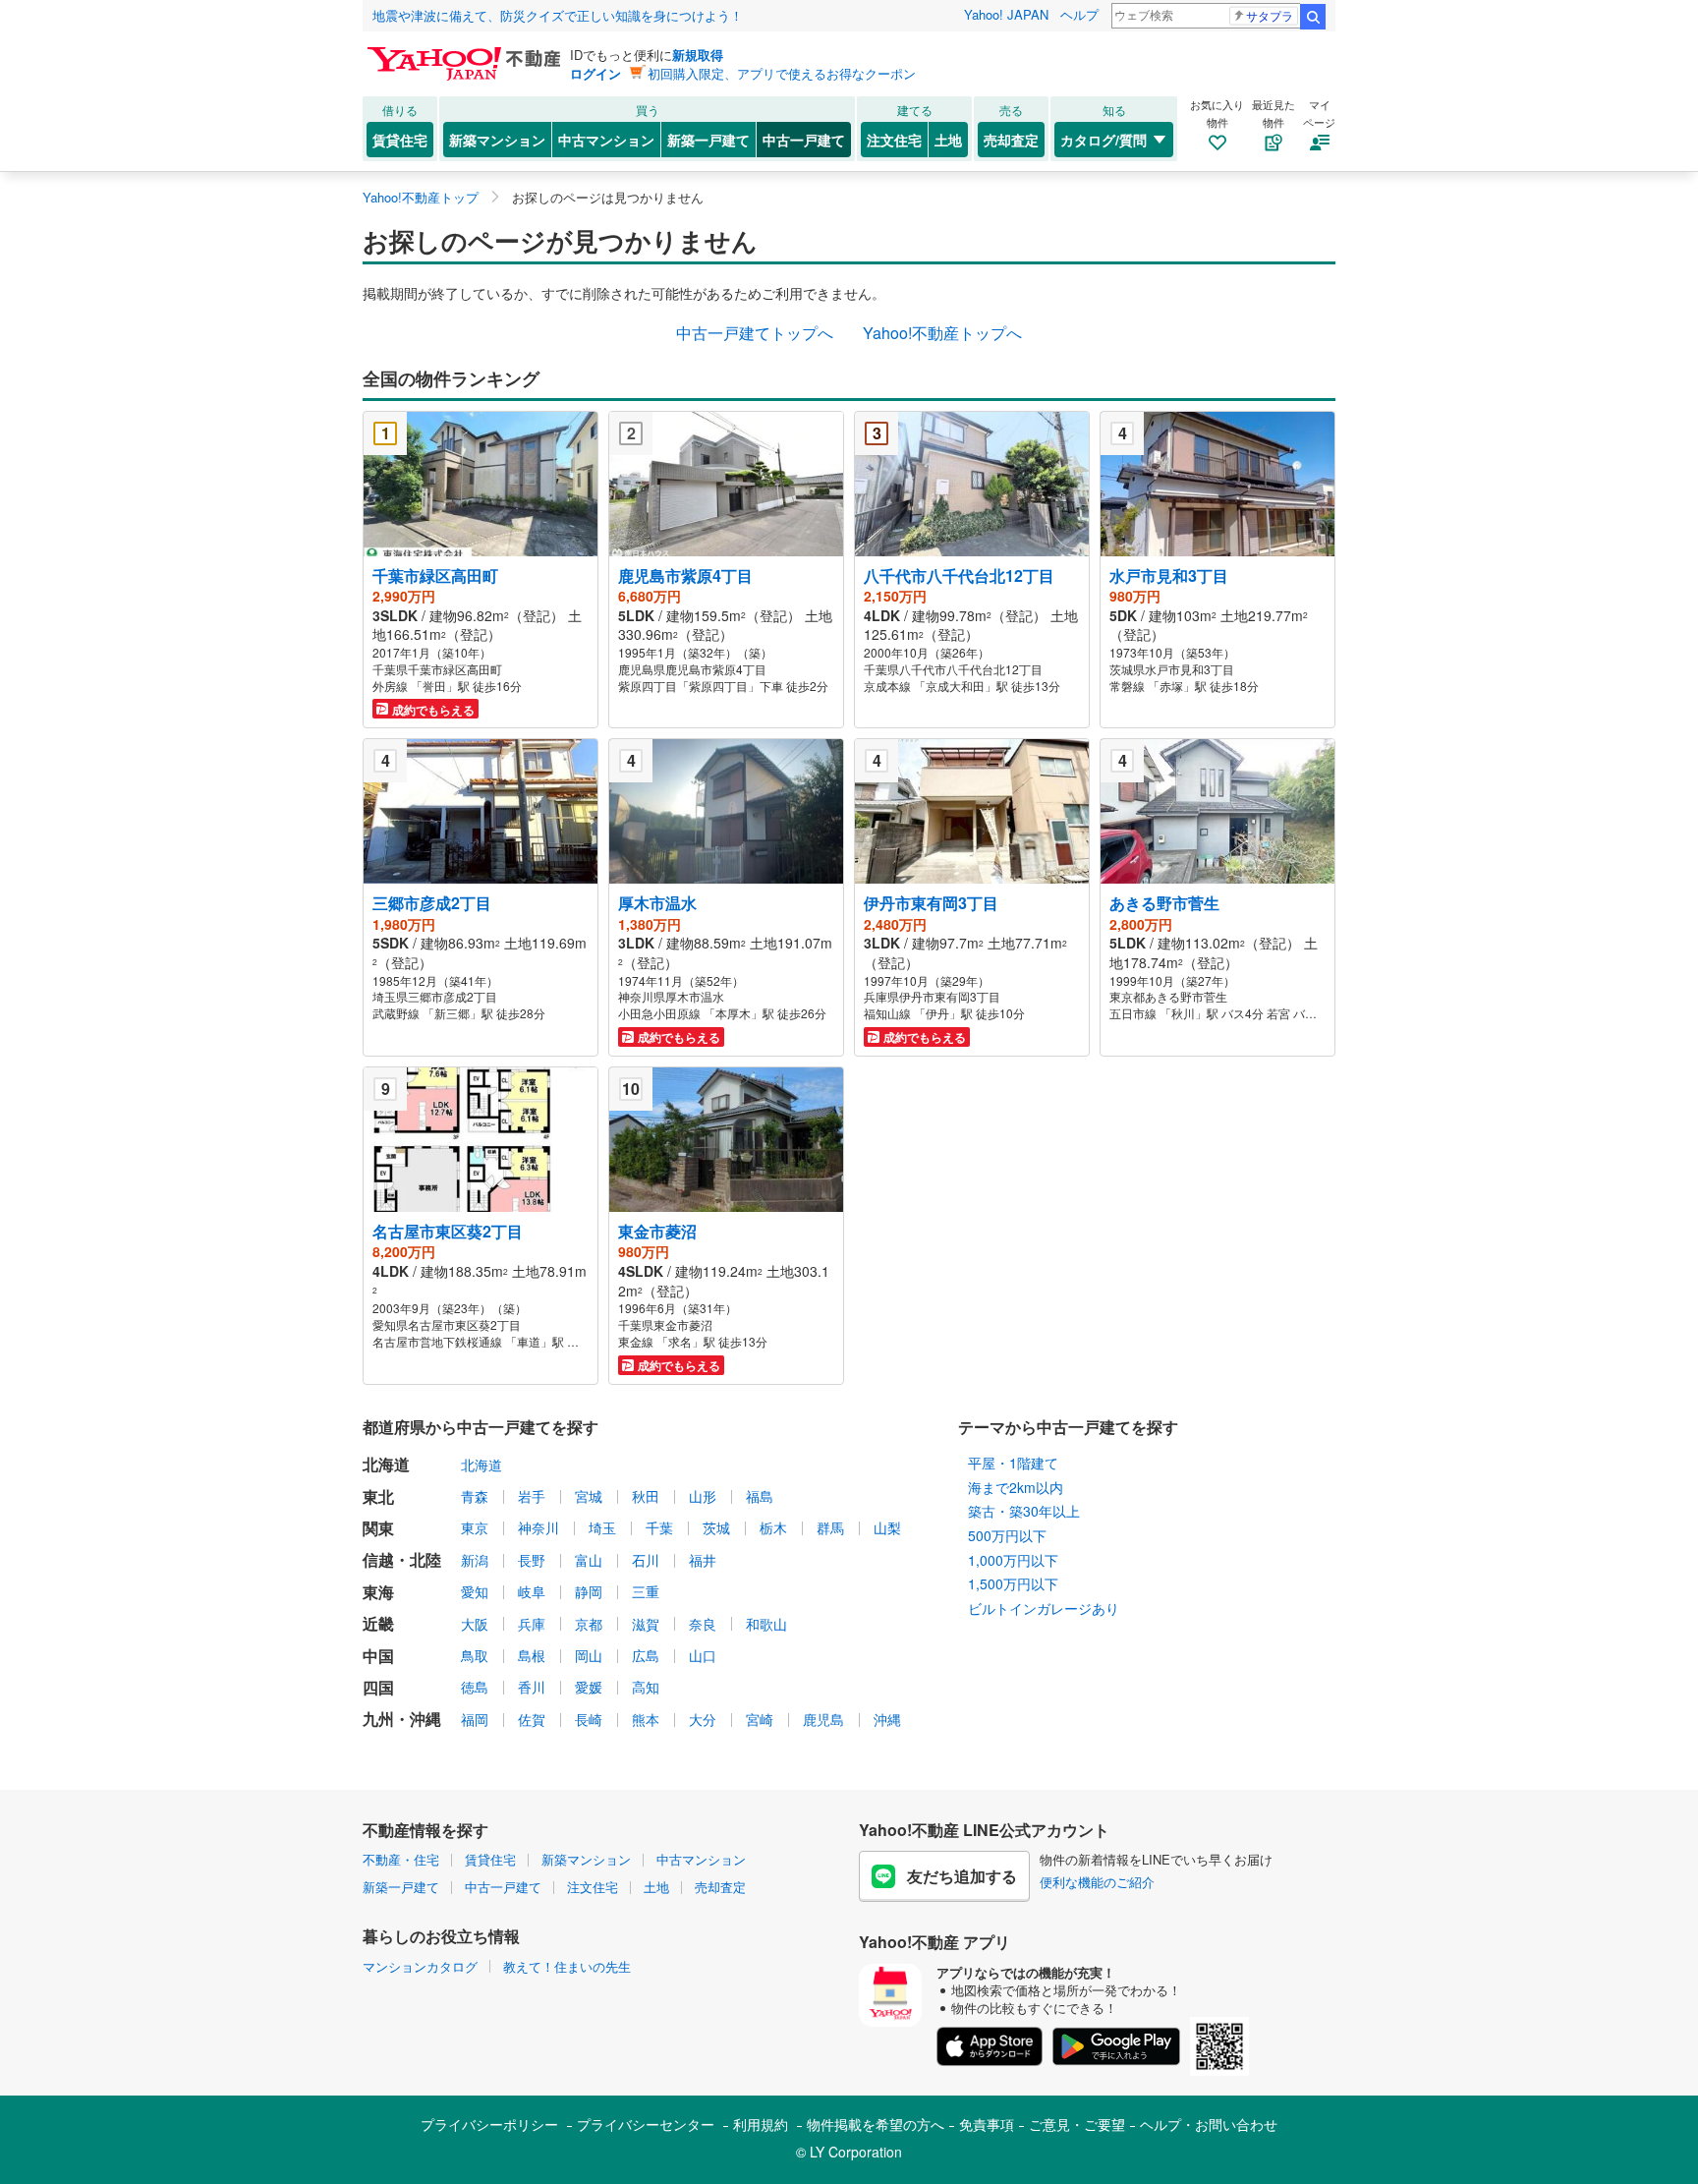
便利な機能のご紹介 (1097, 1882)
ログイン (595, 73)
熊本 (646, 1719)
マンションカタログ (420, 1966)
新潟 (475, 1560)
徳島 (475, 1687)
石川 (646, 1560)
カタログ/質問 (1104, 140)
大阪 (475, 1624)
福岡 (475, 1719)
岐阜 (532, 1591)
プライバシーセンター (646, 2124)
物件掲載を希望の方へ (876, 2124)
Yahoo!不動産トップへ (942, 333)
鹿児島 (823, 1719)
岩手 (532, 1496)
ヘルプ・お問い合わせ (1209, 2124)
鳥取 (475, 1655)
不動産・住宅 (401, 1859)
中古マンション (606, 140)
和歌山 (766, 1624)
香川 (532, 1687)
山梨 (887, 1527)
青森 (475, 1496)
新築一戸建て (708, 140)
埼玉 (602, 1527)
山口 (703, 1655)
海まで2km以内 (1016, 1487)
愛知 (475, 1591)
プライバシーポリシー (489, 2124)
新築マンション (497, 140)
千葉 (659, 1527)
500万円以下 (1007, 1535)
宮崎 (760, 1719)
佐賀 (532, 1719)
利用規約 (761, 2124)
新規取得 (698, 55)
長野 (532, 1560)
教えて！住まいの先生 (567, 1966)
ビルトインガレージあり (1044, 1608)
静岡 (589, 1591)
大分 (703, 1719)
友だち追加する (962, 1876)
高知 (646, 1687)
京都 (589, 1624)
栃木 (773, 1527)
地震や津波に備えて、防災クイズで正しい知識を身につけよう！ (558, 15)
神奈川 (538, 1527)
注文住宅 (894, 140)
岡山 (589, 1655)
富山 (589, 1560)
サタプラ (1270, 15)
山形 (703, 1496)
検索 (1313, 17)
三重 (646, 1591)
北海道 (481, 1465)
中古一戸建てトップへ (755, 333)
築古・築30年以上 (1024, 1511)
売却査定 (1011, 140)
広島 (646, 1655)
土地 (948, 140)
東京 (475, 1527)
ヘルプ (1079, 14)
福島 (760, 1496)
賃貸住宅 (400, 140)
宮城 (589, 1496)
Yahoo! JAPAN (1006, 14)
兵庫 (532, 1624)
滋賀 (646, 1624)
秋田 (646, 1496)
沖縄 (887, 1719)
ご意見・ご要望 (1077, 2124)
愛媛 (589, 1687)
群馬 (830, 1527)
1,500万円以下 (1013, 1583)
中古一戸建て (804, 140)
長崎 (589, 1719)
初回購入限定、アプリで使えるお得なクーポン (782, 73)
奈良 (703, 1624)
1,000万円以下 (1013, 1560)
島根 (532, 1655)
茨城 (716, 1527)
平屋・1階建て (1013, 1463)
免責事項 (987, 2124)
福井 (703, 1560)
